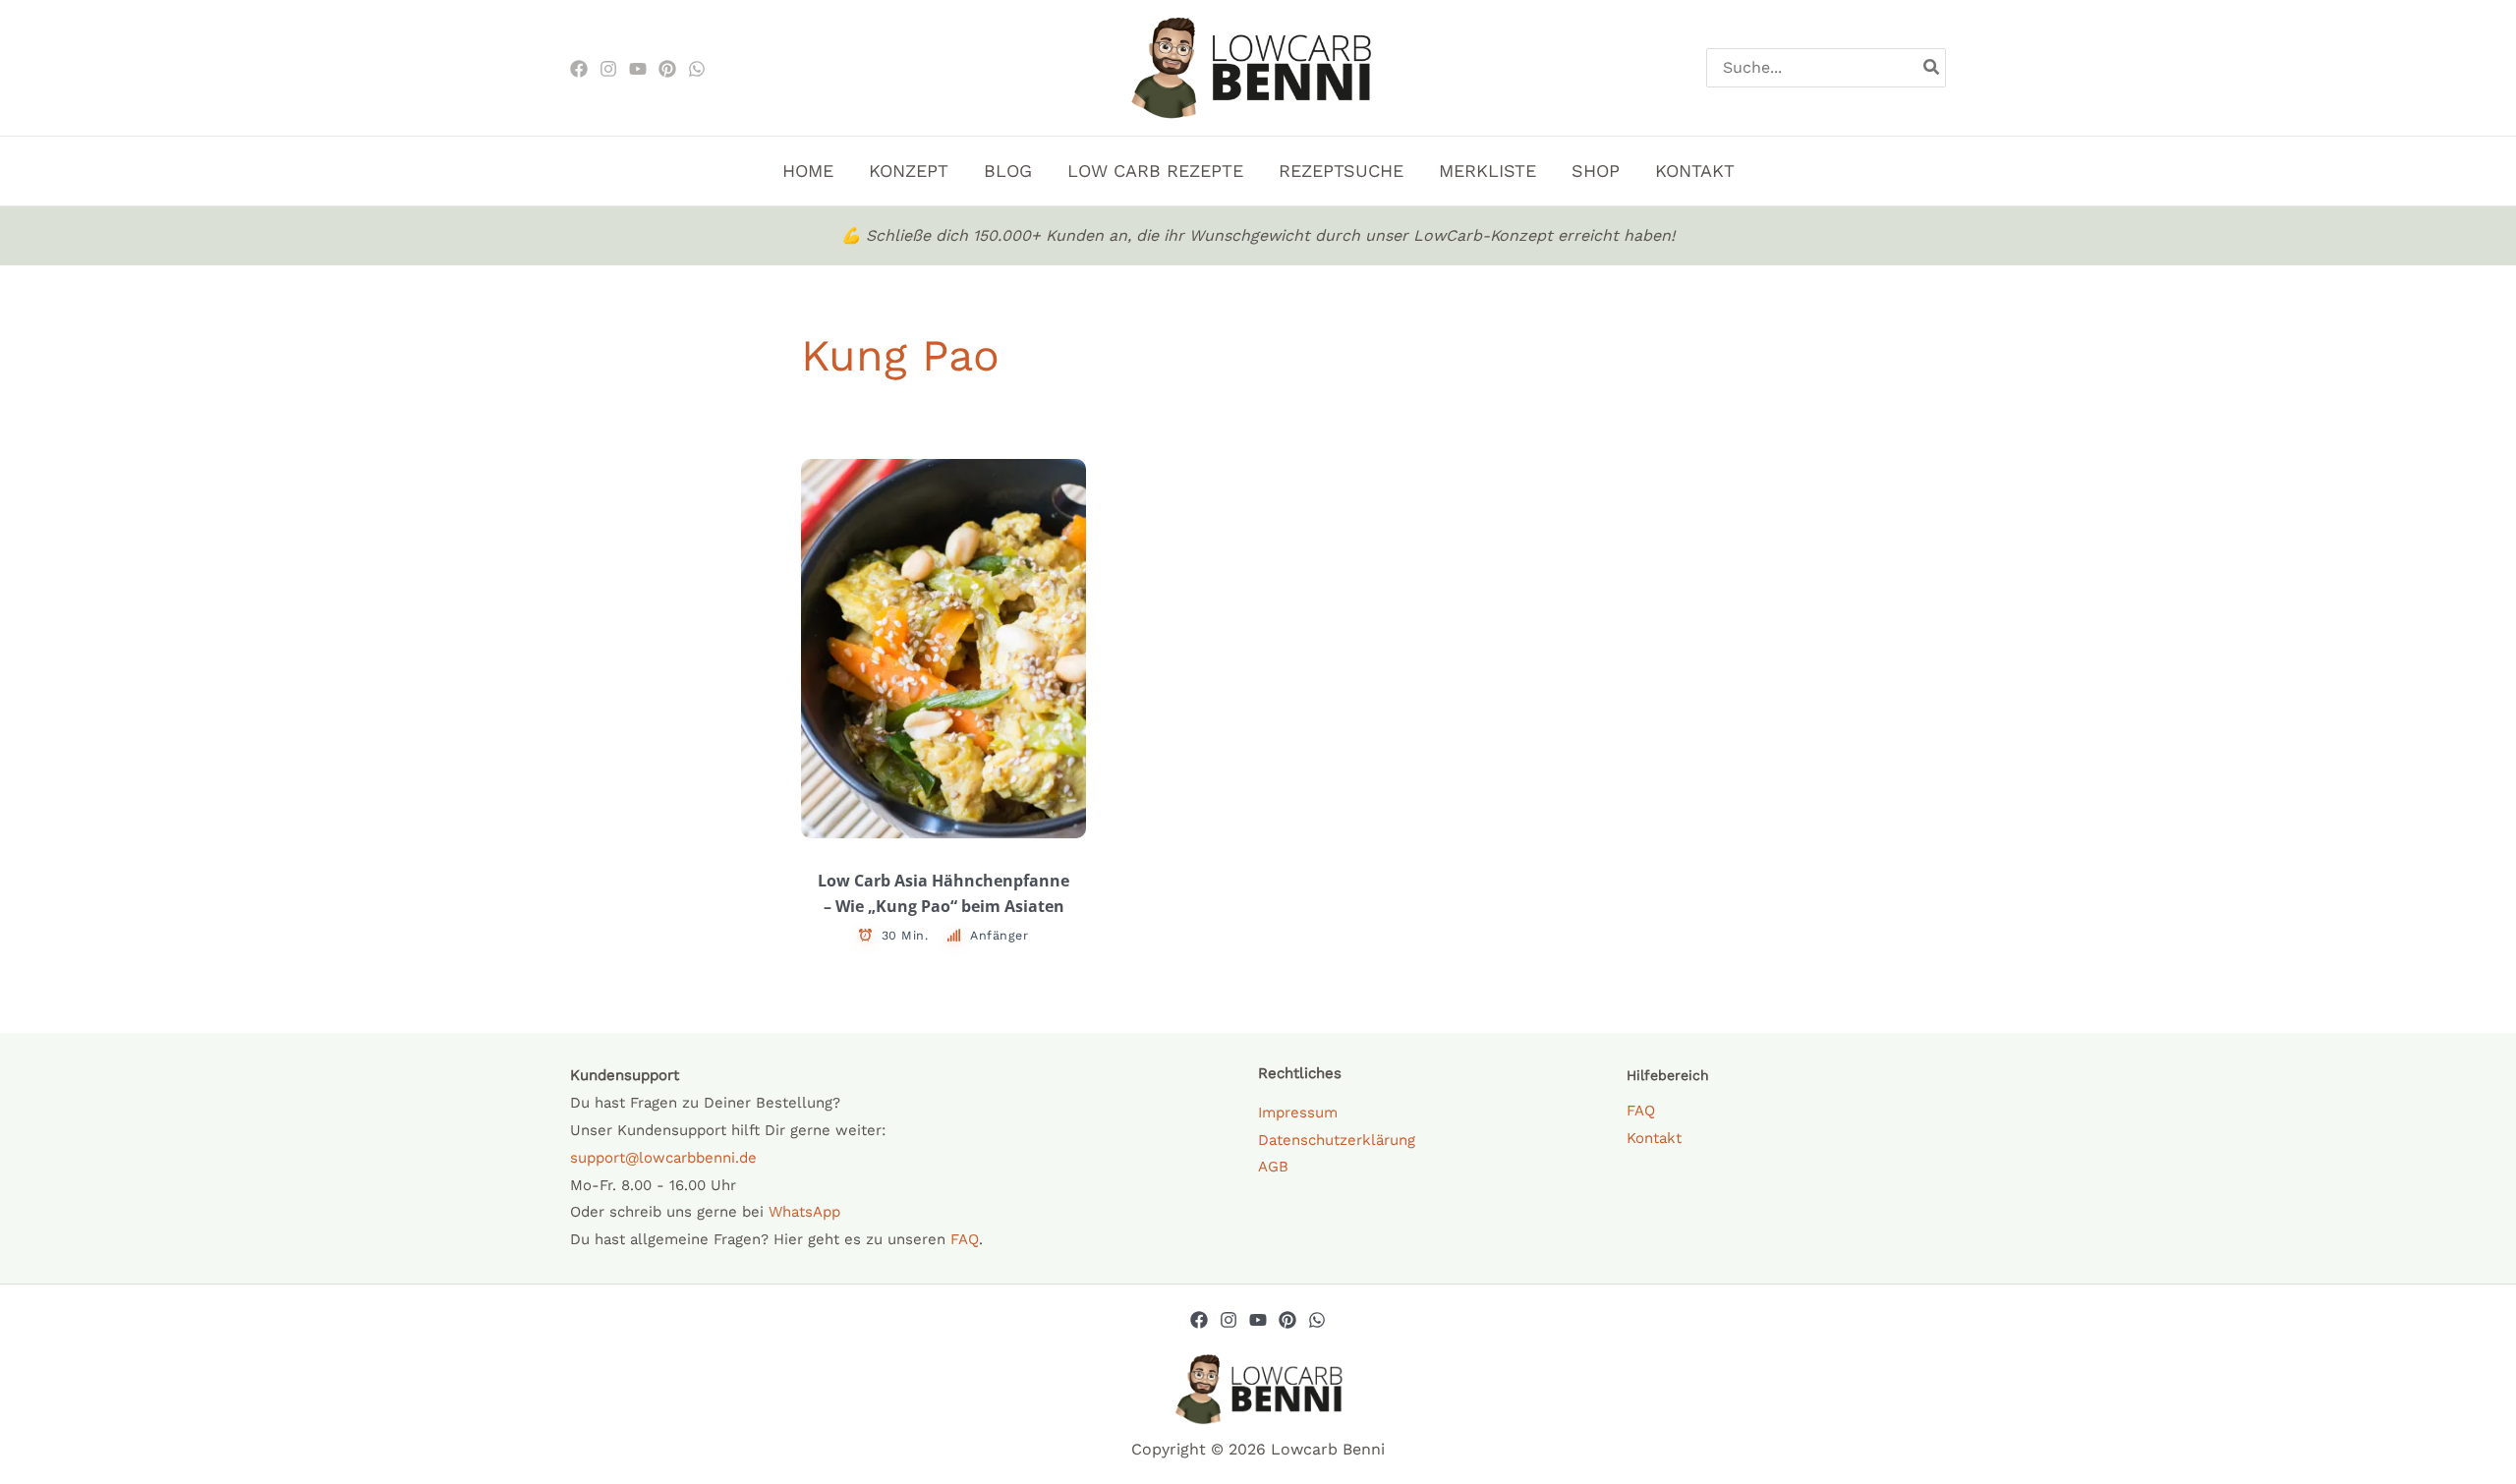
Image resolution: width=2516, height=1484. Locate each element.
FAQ (965, 1239)
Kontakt (1654, 1138)
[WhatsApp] (697, 69)
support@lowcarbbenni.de (663, 1158)
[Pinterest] (667, 69)
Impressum (1298, 1113)
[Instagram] (608, 69)
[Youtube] (638, 69)
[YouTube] (1258, 1320)
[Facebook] (579, 69)
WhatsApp (804, 1212)
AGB (1273, 1167)
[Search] (1932, 68)
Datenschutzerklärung (1337, 1140)
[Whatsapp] (1317, 1320)
